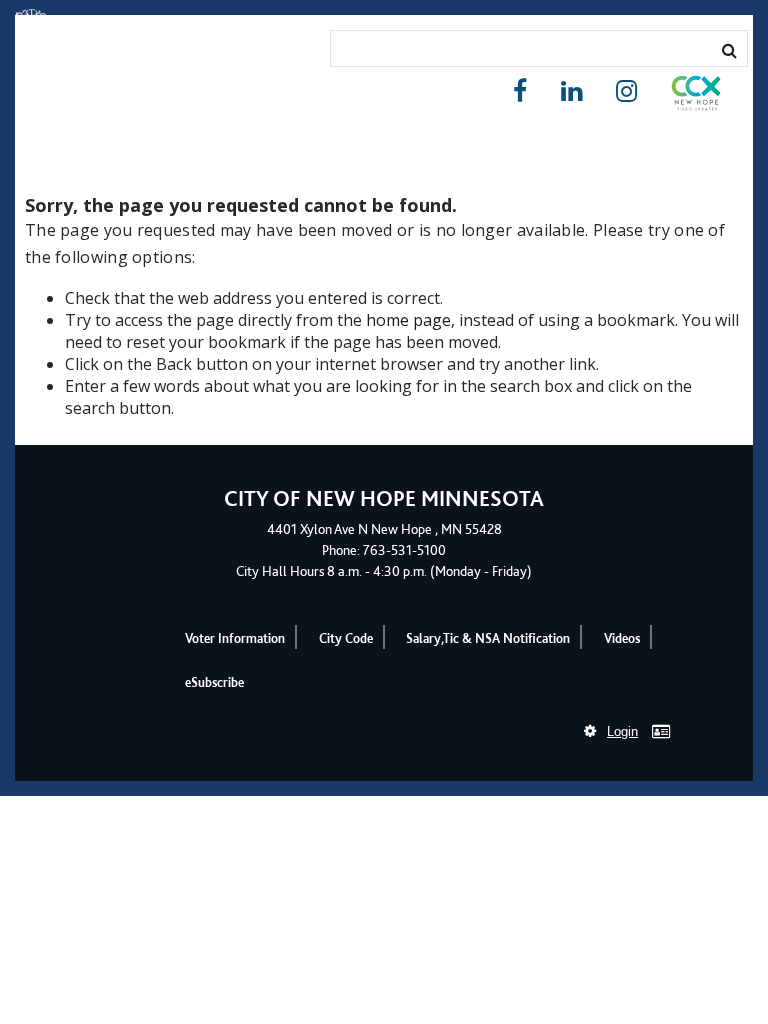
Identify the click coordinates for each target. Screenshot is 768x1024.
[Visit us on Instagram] (626, 91)
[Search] (729, 50)
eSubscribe (214, 682)
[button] (696, 97)
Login (622, 731)
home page (408, 320)
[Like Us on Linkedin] (571, 91)
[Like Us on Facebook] (520, 91)
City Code (346, 638)
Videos (622, 638)
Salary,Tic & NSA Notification (488, 638)
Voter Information (235, 638)
